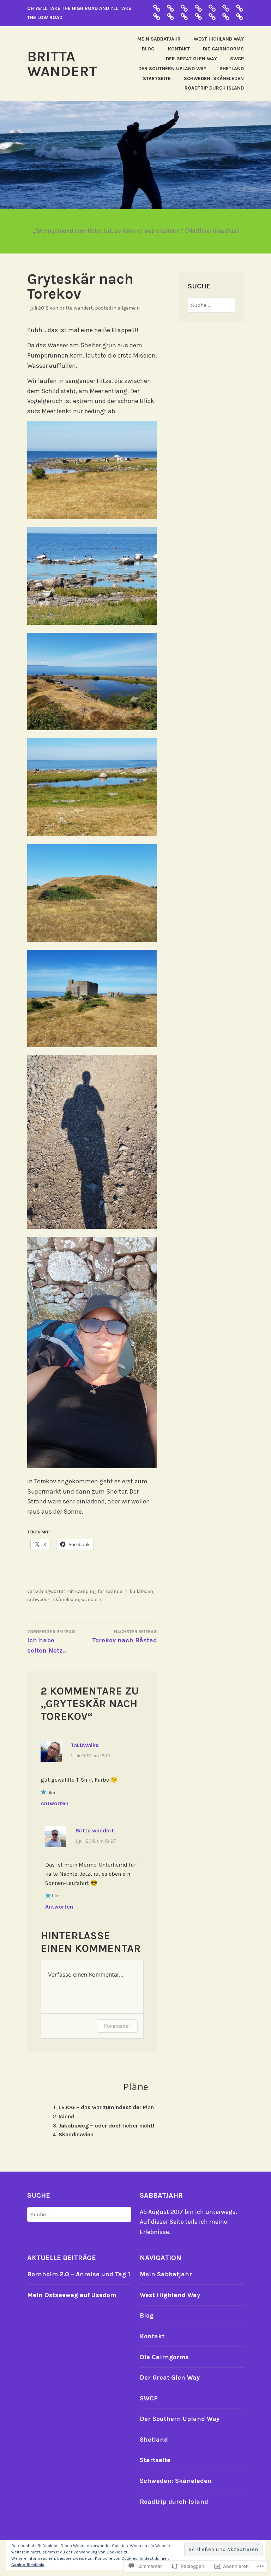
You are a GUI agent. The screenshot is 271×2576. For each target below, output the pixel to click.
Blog (148, 49)
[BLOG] (240, 16)
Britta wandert (62, 64)
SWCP (237, 59)
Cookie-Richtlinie (28, 2565)
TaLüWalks (85, 1745)
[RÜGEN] (226, 8)
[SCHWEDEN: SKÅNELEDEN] (240, 8)
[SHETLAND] (157, 16)
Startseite (157, 78)
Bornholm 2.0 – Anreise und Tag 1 (79, 2274)
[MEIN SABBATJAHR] (198, 16)
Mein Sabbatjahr (159, 39)
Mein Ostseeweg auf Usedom (72, 2295)
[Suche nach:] (211, 305)
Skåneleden (66, 1600)
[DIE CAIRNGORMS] (198, 8)
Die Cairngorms (223, 49)
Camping (85, 1591)
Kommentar (117, 2026)
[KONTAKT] (226, 16)
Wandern (91, 1600)
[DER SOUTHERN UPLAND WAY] (184, 8)
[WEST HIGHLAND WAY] (212, 16)
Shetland (232, 69)
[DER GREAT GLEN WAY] (170, 8)
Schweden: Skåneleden (214, 78)
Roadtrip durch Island (214, 88)
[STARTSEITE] (170, 16)
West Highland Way (219, 39)
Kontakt (179, 49)
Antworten (55, 1803)
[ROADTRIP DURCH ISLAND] (212, 8)
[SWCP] (184, 16)
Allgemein (129, 308)
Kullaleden (141, 1591)
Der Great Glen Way (191, 59)
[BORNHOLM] (157, 8)
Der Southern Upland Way (172, 69)
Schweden (39, 1600)
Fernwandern (113, 1591)
